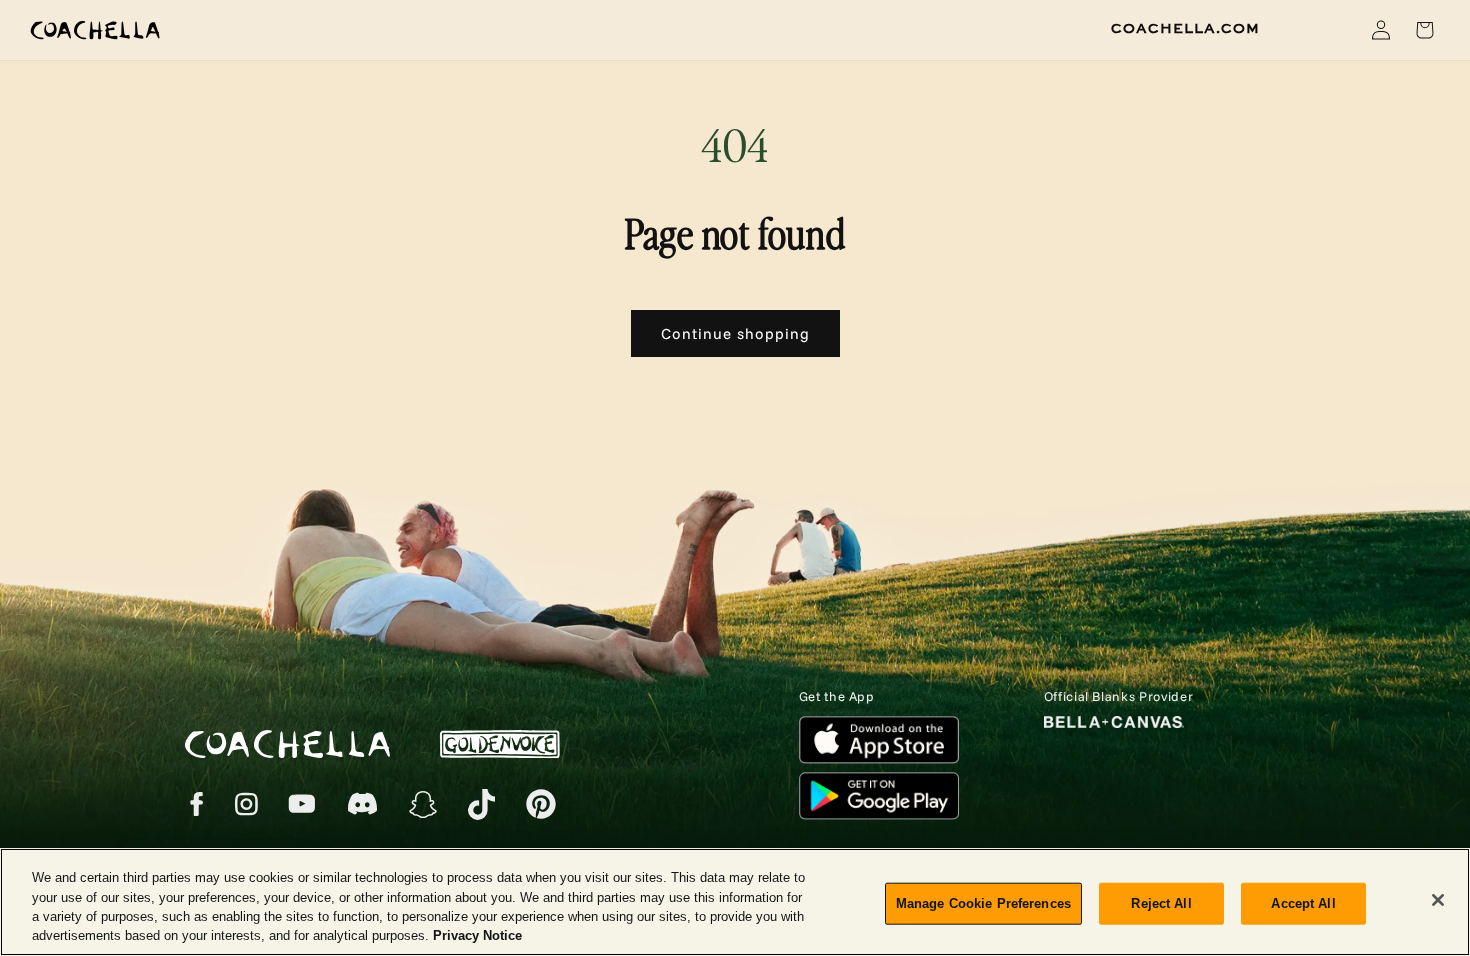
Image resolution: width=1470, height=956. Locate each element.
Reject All (1161, 903)
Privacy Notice (477, 935)
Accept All (1303, 903)
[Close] (1438, 900)
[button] (1334, 30)
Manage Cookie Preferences (983, 903)
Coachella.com (1185, 29)
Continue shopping (735, 333)
